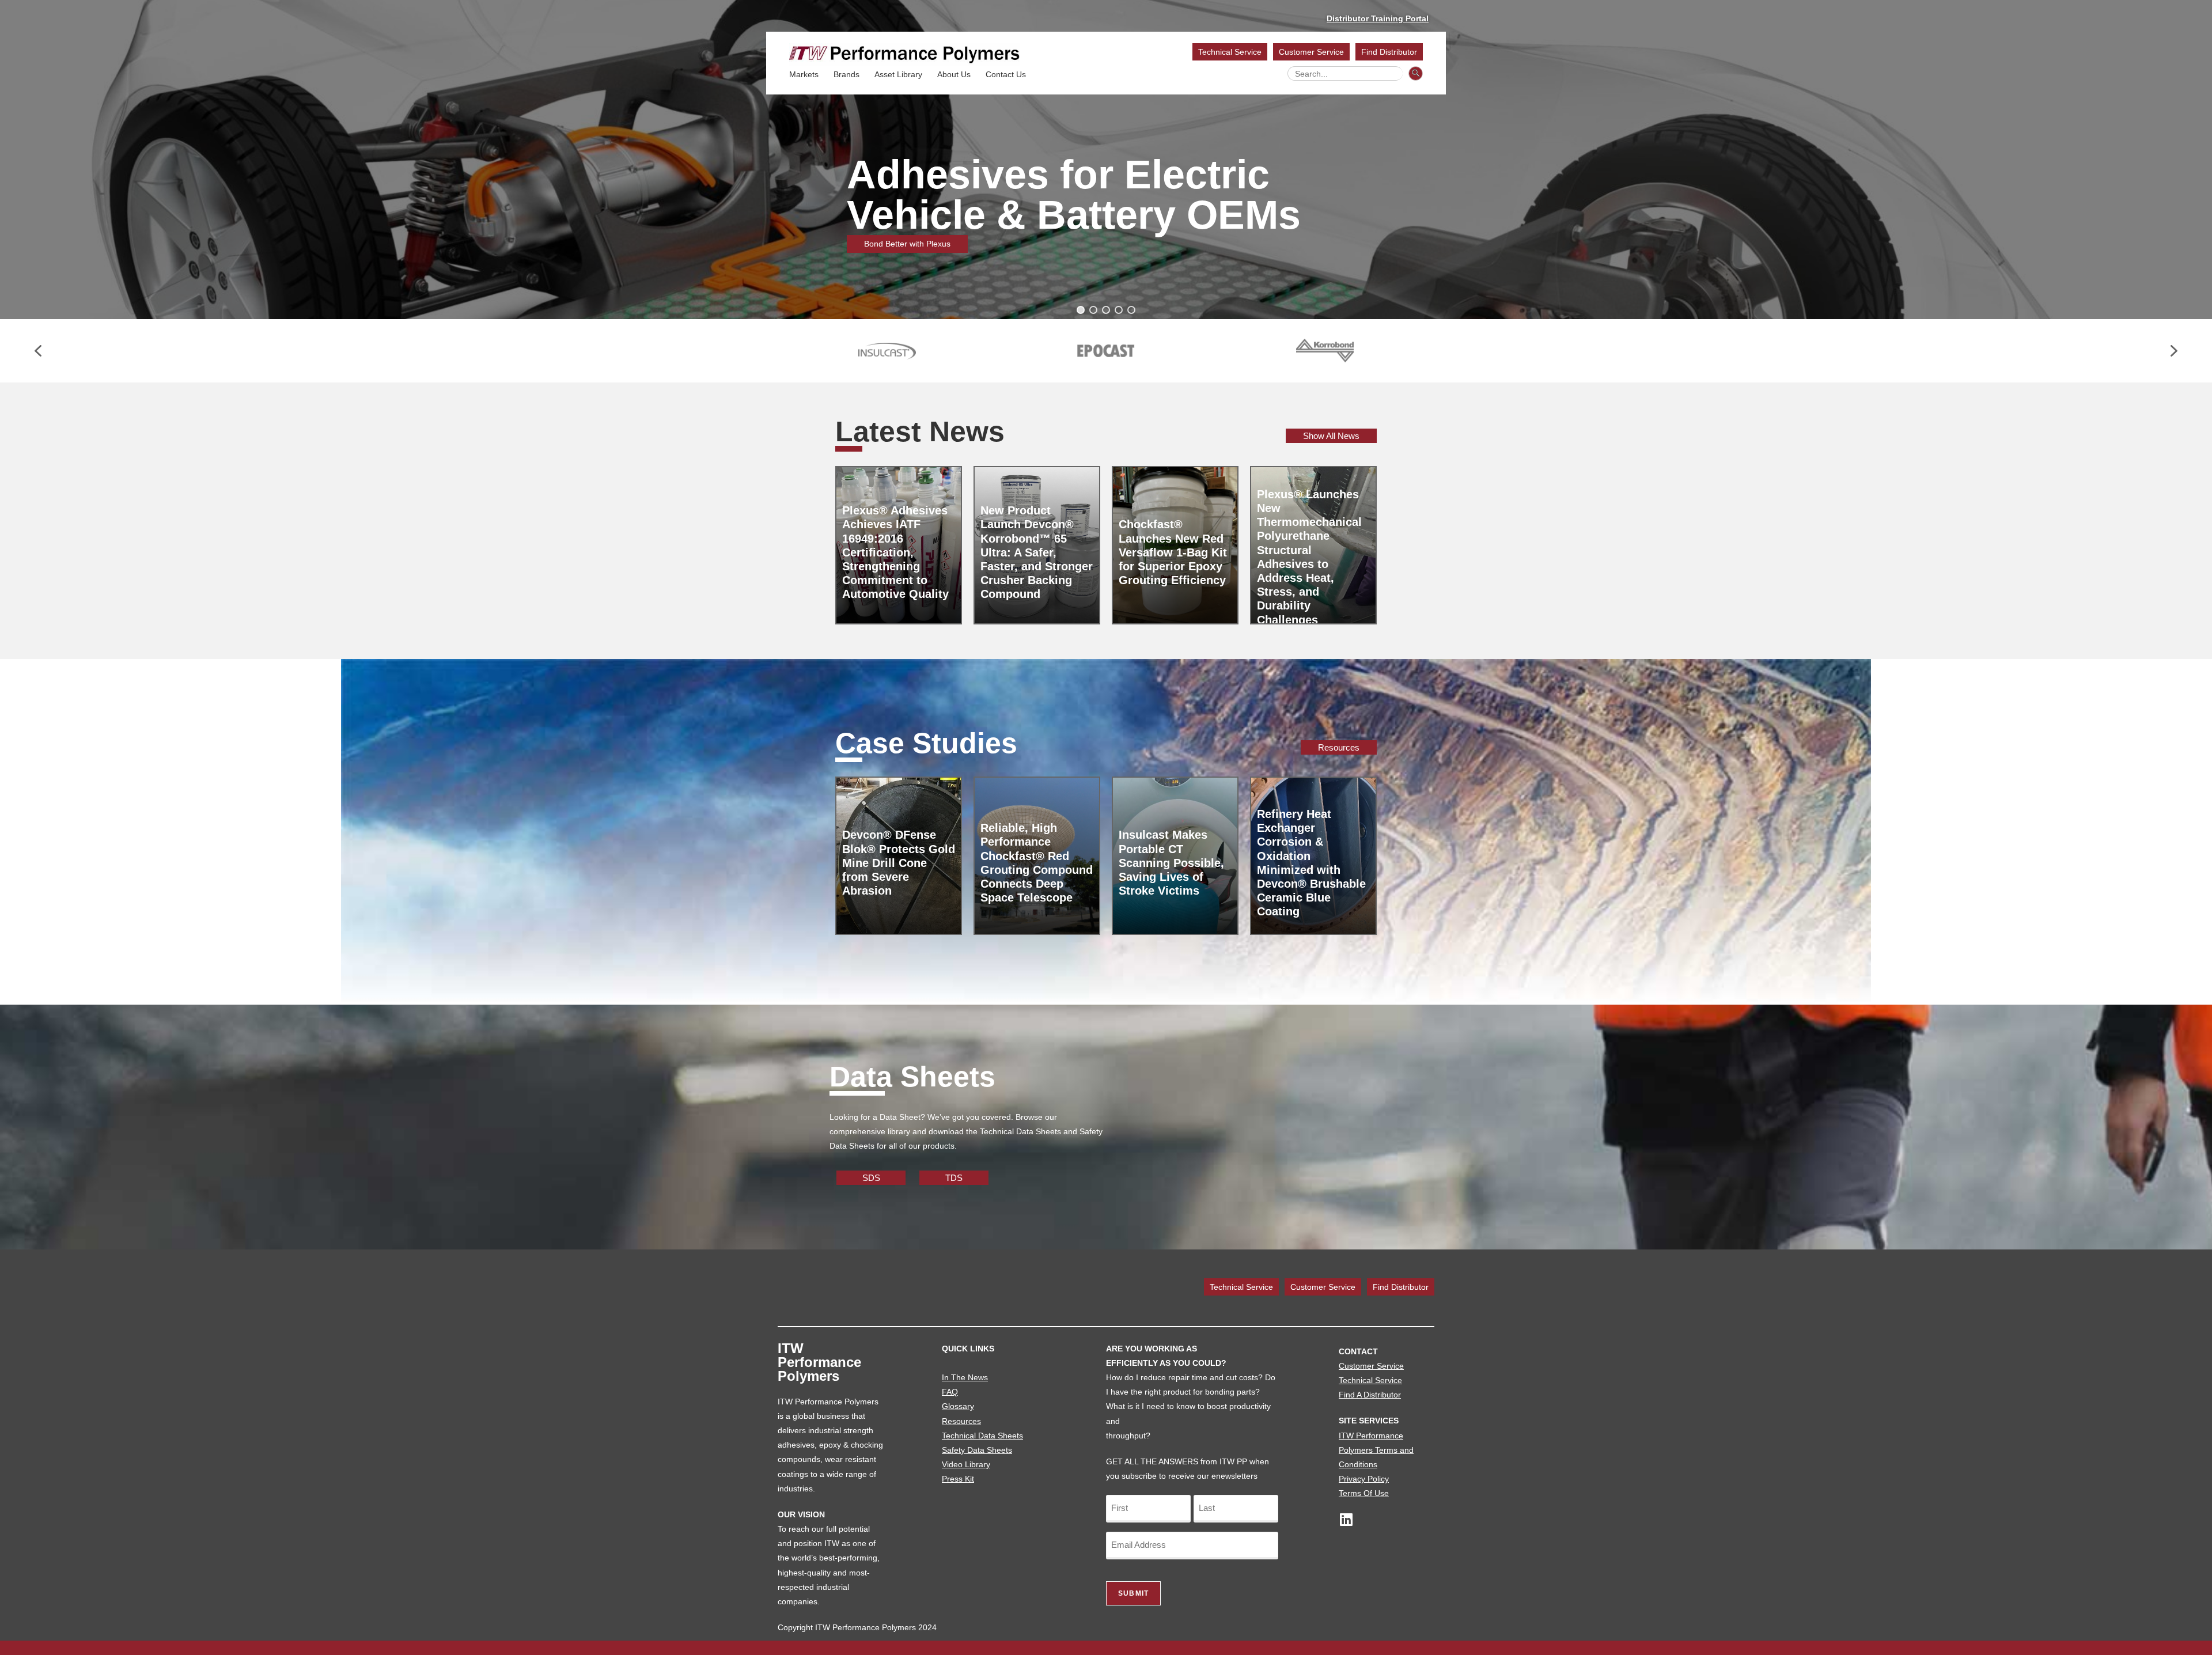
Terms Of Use (1364, 1493)
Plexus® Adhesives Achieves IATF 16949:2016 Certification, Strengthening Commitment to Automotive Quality (895, 552)
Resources (961, 1421)
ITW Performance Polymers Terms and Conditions (1376, 1450)
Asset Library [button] (898, 74)
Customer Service (1311, 52)
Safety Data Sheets (977, 1450)
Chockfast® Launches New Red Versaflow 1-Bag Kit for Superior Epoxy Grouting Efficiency (1173, 552)
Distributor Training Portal (1378, 18)
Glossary (958, 1406)
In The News (965, 1377)
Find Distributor (1389, 52)
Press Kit (958, 1479)
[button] (1081, 310)
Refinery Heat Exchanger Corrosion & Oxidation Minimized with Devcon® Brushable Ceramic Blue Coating (1311, 863)
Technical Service (1230, 52)
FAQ (950, 1392)
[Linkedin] (1346, 1519)
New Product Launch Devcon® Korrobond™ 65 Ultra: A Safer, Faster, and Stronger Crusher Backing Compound (1037, 552)
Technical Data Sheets (982, 1436)
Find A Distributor (1370, 1395)
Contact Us (1006, 74)
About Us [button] (954, 74)
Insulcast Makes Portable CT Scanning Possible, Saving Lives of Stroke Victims (1171, 863)
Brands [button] (846, 74)
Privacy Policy (1364, 1479)
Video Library (966, 1464)
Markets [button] (804, 74)
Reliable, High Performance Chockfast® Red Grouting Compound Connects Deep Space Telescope (1037, 863)
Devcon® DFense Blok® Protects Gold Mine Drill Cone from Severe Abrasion (899, 863)
